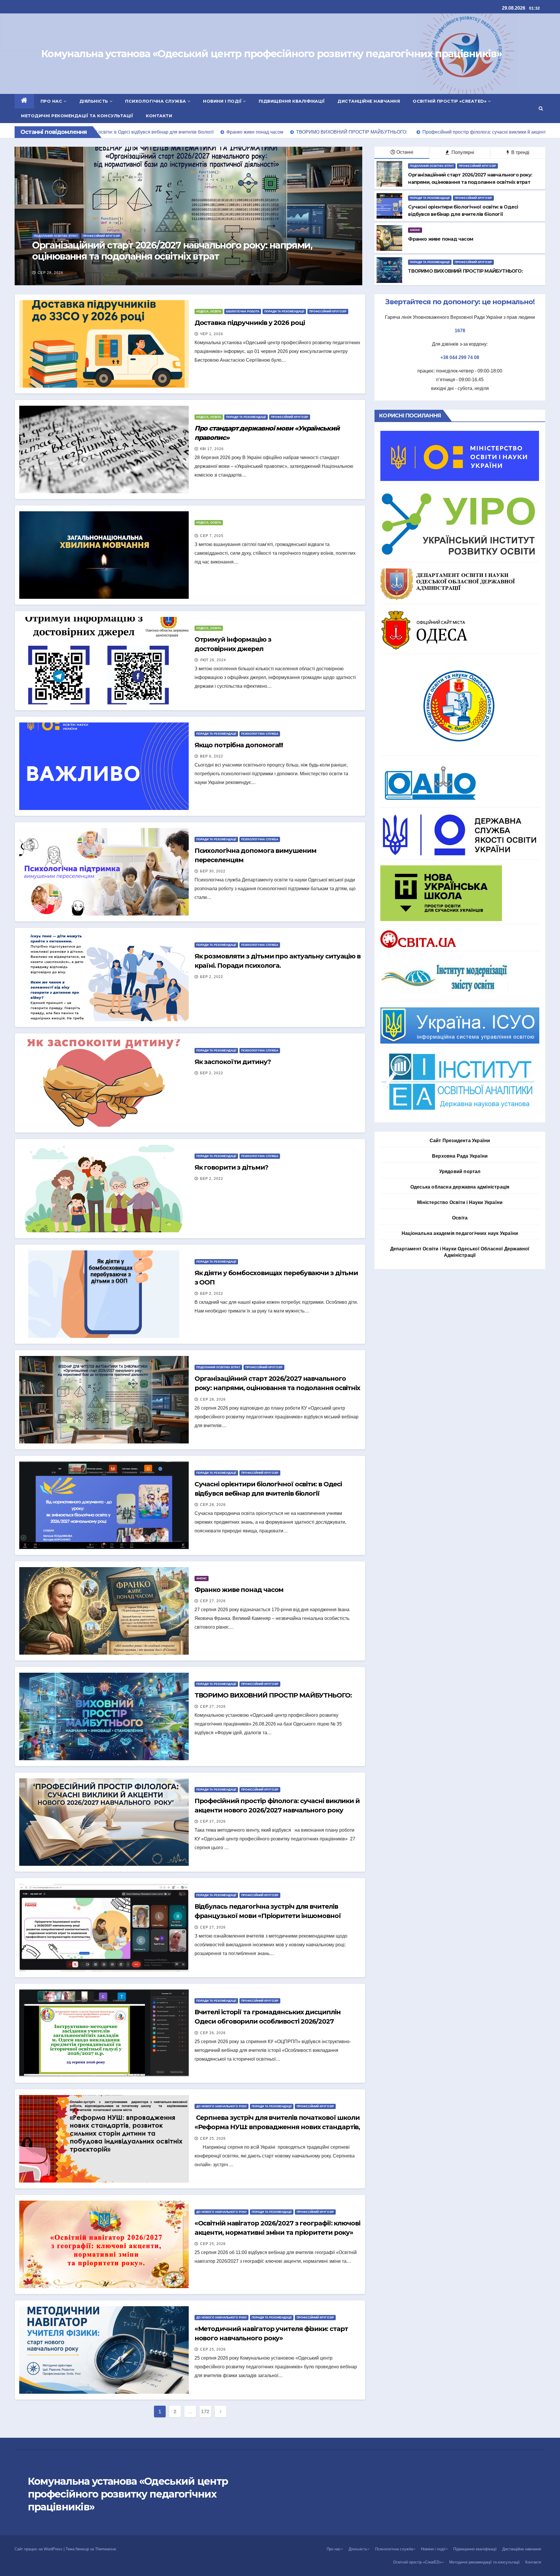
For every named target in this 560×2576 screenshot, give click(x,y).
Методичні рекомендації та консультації (77, 116)
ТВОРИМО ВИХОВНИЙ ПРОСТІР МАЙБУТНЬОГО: (275, 1695)
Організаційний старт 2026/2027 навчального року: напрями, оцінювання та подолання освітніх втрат (277, 1388)
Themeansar (105, 2549)
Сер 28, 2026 (213, 1399)
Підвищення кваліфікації (292, 101)
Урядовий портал (460, 1171)
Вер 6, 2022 (212, 756)
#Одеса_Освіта (209, 311)
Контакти (159, 116)
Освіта (460, 1218)
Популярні (462, 152)
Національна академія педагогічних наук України (460, 1233)
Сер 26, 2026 (213, 2033)
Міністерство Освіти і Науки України (460, 1202)
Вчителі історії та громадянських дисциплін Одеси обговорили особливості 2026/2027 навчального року (268, 2021)
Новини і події (222, 101)
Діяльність (94, 101)
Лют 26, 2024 (213, 660)
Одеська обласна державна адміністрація (460, 1187)
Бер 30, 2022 (213, 871)
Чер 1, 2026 (212, 334)
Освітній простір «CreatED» (450, 101)
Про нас (51, 101)
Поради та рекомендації (430, 198)
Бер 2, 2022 (212, 977)
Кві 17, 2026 (212, 449)
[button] (541, 108)
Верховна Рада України (460, 1156)
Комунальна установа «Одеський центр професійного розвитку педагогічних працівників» (271, 54)
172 (205, 2411)
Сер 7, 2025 (212, 536)
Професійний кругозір (477, 166)
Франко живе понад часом (94, 256)
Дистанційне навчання (369, 101)
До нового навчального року (222, 2106)
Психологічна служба (156, 101)
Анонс (39, 246)
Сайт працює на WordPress (39, 2549)
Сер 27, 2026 (50, 273)
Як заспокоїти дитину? (233, 1062)
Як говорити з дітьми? (231, 1167)
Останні (405, 152)
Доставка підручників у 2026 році (250, 323)
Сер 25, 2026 (213, 2138)
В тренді (520, 152)
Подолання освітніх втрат (432, 166)
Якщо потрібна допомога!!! (239, 745)
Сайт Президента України (460, 1141)
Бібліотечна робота (243, 311)
